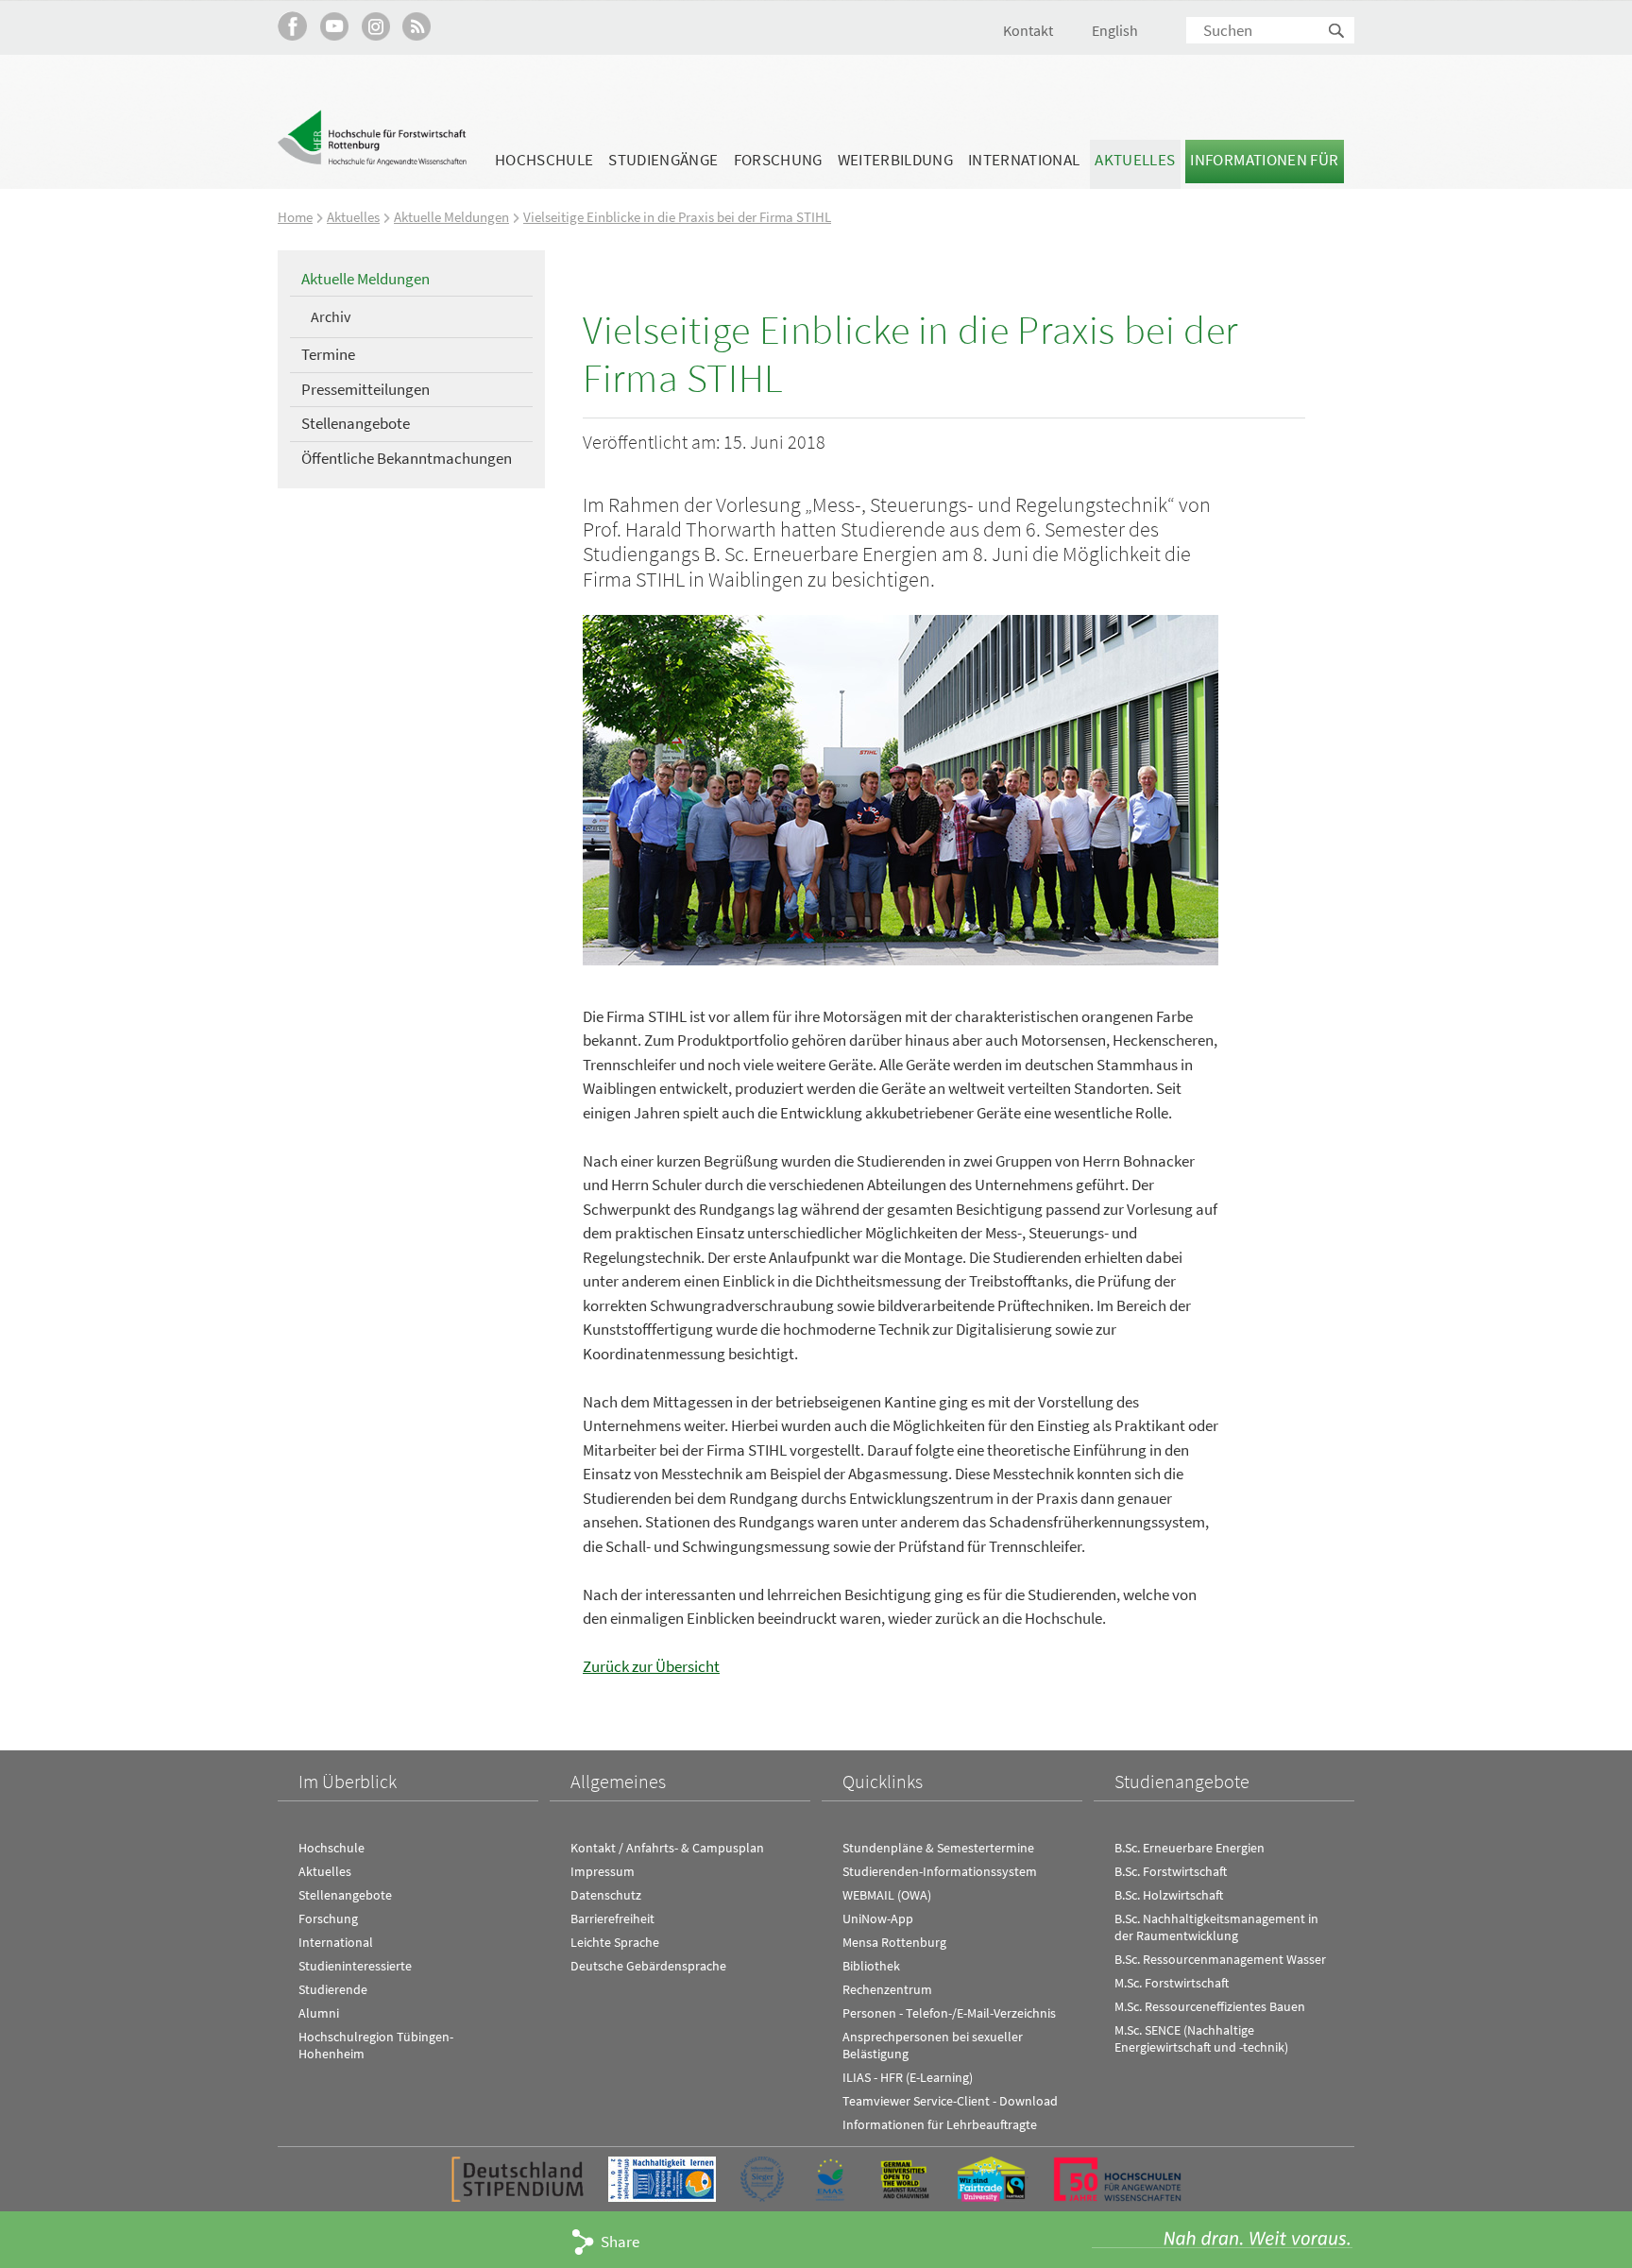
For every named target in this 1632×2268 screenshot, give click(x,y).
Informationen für (1264, 160)
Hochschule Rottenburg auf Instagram (375, 26)
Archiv (331, 316)
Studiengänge (663, 160)
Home (295, 217)
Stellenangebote (356, 423)
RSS (417, 26)
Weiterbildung (895, 160)
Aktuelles (1135, 160)
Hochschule (544, 160)
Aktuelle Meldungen (451, 217)
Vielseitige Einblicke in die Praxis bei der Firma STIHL (677, 217)
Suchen (1337, 32)
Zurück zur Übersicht (651, 1666)
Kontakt (1028, 30)
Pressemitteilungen (365, 389)
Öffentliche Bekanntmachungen (407, 458)
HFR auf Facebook (292, 26)
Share (620, 2242)
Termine (328, 354)
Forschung (778, 160)
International (1024, 160)
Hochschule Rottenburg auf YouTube (334, 26)
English (1115, 30)
